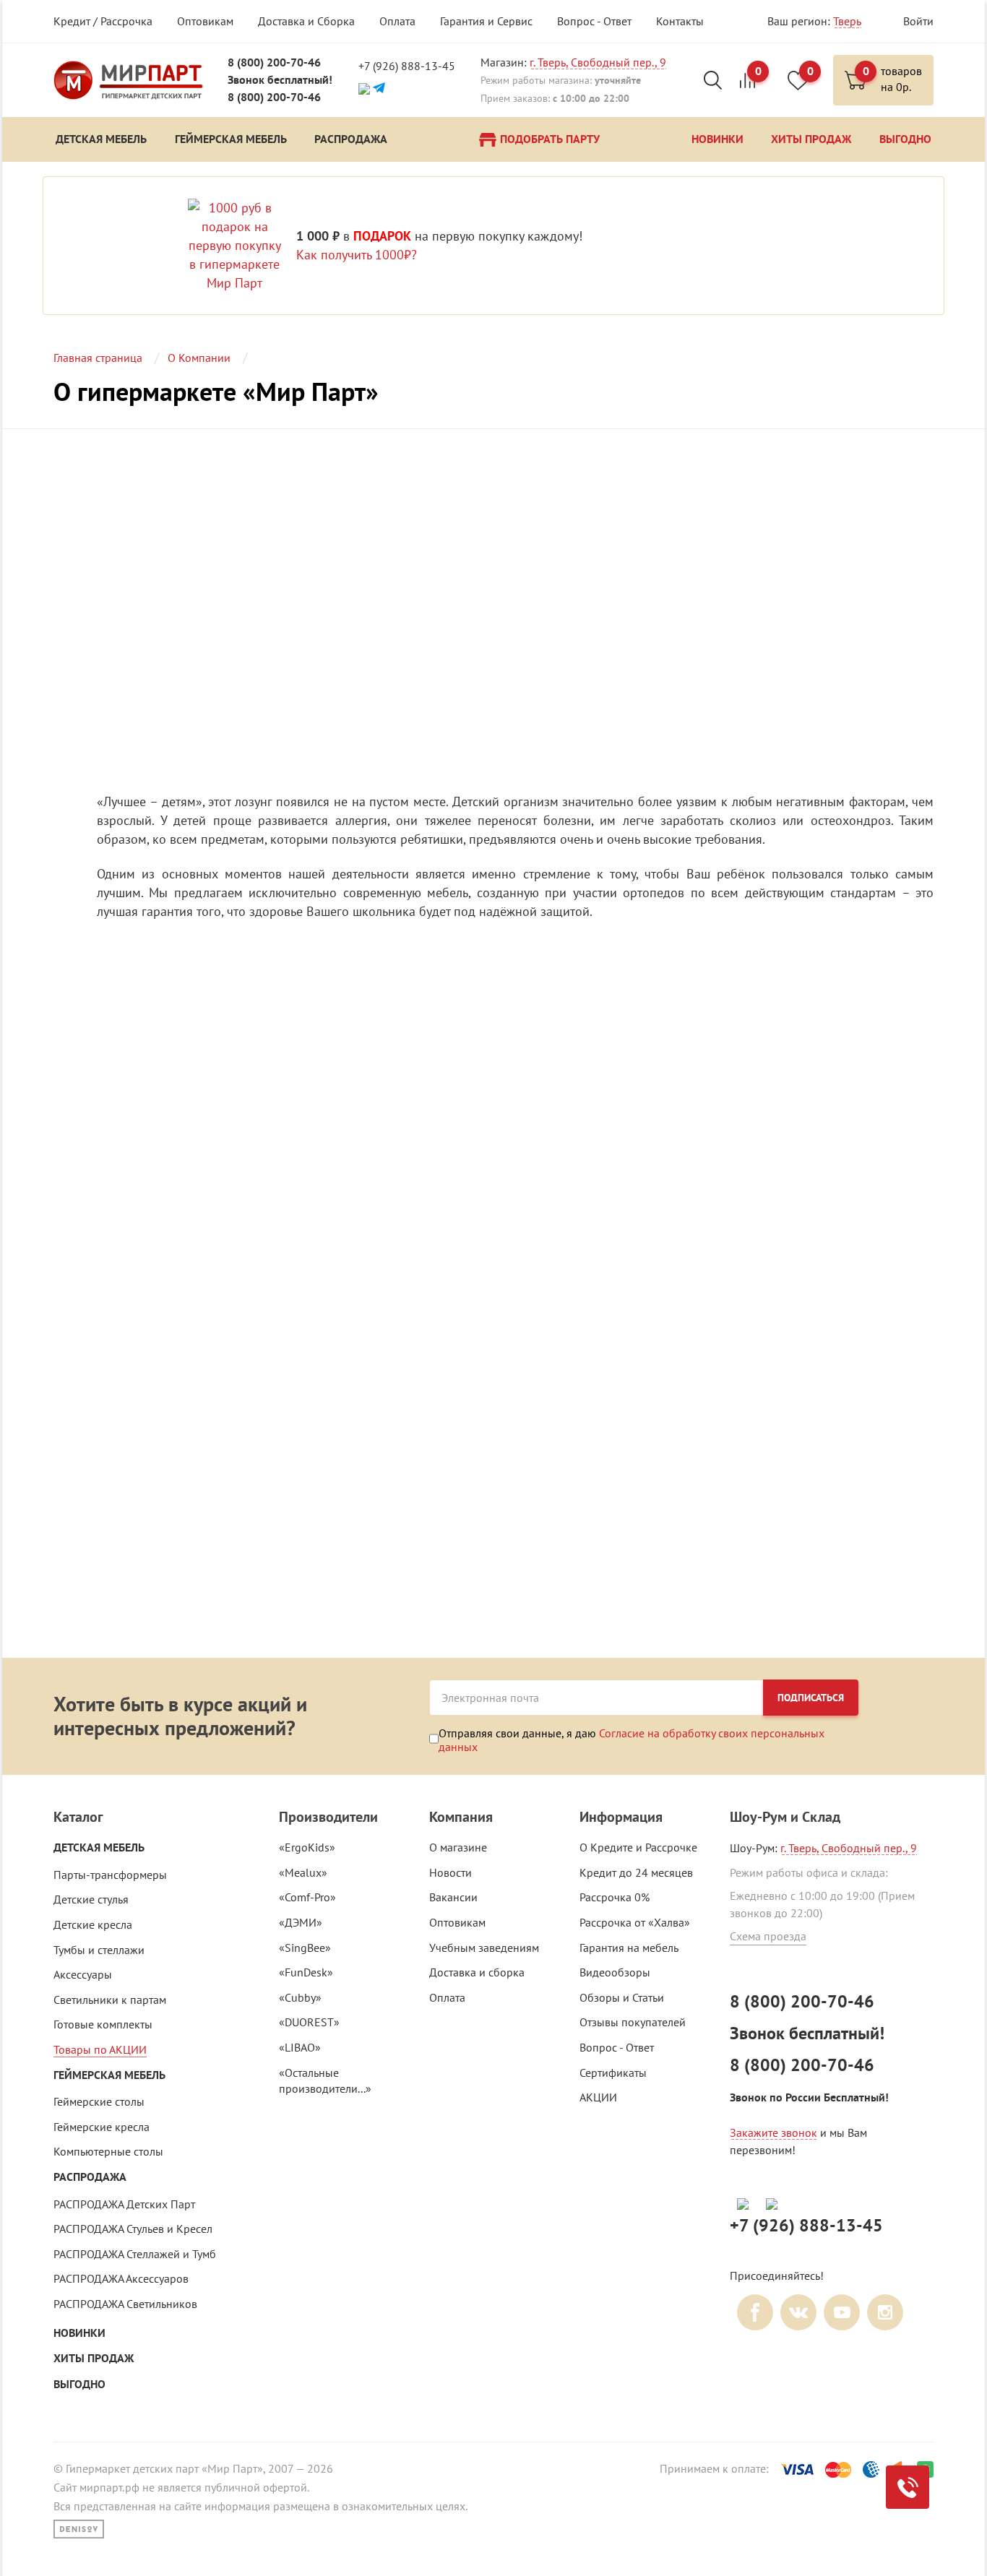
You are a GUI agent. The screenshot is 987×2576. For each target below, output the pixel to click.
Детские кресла (93, 1924)
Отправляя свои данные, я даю (632, 1739)
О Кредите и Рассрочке (638, 1847)
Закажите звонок (773, 2132)
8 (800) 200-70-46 (274, 62)
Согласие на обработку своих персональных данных (632, 1739)
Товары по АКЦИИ (100, 2049)
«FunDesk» (306, 1972)
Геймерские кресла (102, 2127)
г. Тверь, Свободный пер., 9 (598, 62)
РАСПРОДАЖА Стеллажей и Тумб (135, 2254)
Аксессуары (83, 1974)
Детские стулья (91, 1899)
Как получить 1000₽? (357, 255)
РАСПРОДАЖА (90, 2177)
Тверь (847, 21)
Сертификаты (613, 2073)
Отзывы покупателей (633, 2022)
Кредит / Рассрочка (103, 21)
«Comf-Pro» (307, 1897)
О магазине (458, 1847)
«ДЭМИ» (301, 1922)
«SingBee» (305, 1948)
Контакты (680, 21)
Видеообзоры (615, 1972)
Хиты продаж (94, 2358)
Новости (451, 1872)
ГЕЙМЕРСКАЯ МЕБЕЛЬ (109, 2075)
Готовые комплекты (103, 2024)
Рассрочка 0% (615, 1897)
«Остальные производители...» (325, 2081)
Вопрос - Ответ (594, 21)
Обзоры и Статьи (622, 1997)
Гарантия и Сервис (486, 21)
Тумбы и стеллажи (99, 1950)
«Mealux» (303, 1872)
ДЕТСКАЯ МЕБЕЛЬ (99, 1847)
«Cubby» (300, 1997)
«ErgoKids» (307, 1847)
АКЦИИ (598, 2097)
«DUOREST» (309, 2022)
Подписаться (811, 1698)
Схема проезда (768, 1936)
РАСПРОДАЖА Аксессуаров (121, 2278)
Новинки (79, 2333)
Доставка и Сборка (306, 21)
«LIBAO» (300, 2047)
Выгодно (79, 2384)
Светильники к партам (110, 2000)
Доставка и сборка (477, 1972)
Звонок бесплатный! (280, 80)
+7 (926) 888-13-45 (407, 66)
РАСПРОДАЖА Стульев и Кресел (133, 2229)
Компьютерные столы (108, 2151)
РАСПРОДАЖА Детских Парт (124, 2204)
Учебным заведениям (484, 1948)
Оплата (397, 21)
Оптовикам (205, 21)
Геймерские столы (99, 2101)
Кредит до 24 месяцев (636, 1872)
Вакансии (453, 1897)
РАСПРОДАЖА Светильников (125, 2304)
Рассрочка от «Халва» (635, 1922)
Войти (918, 21)
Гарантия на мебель (629, 1948)
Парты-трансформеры (110, 1875)
